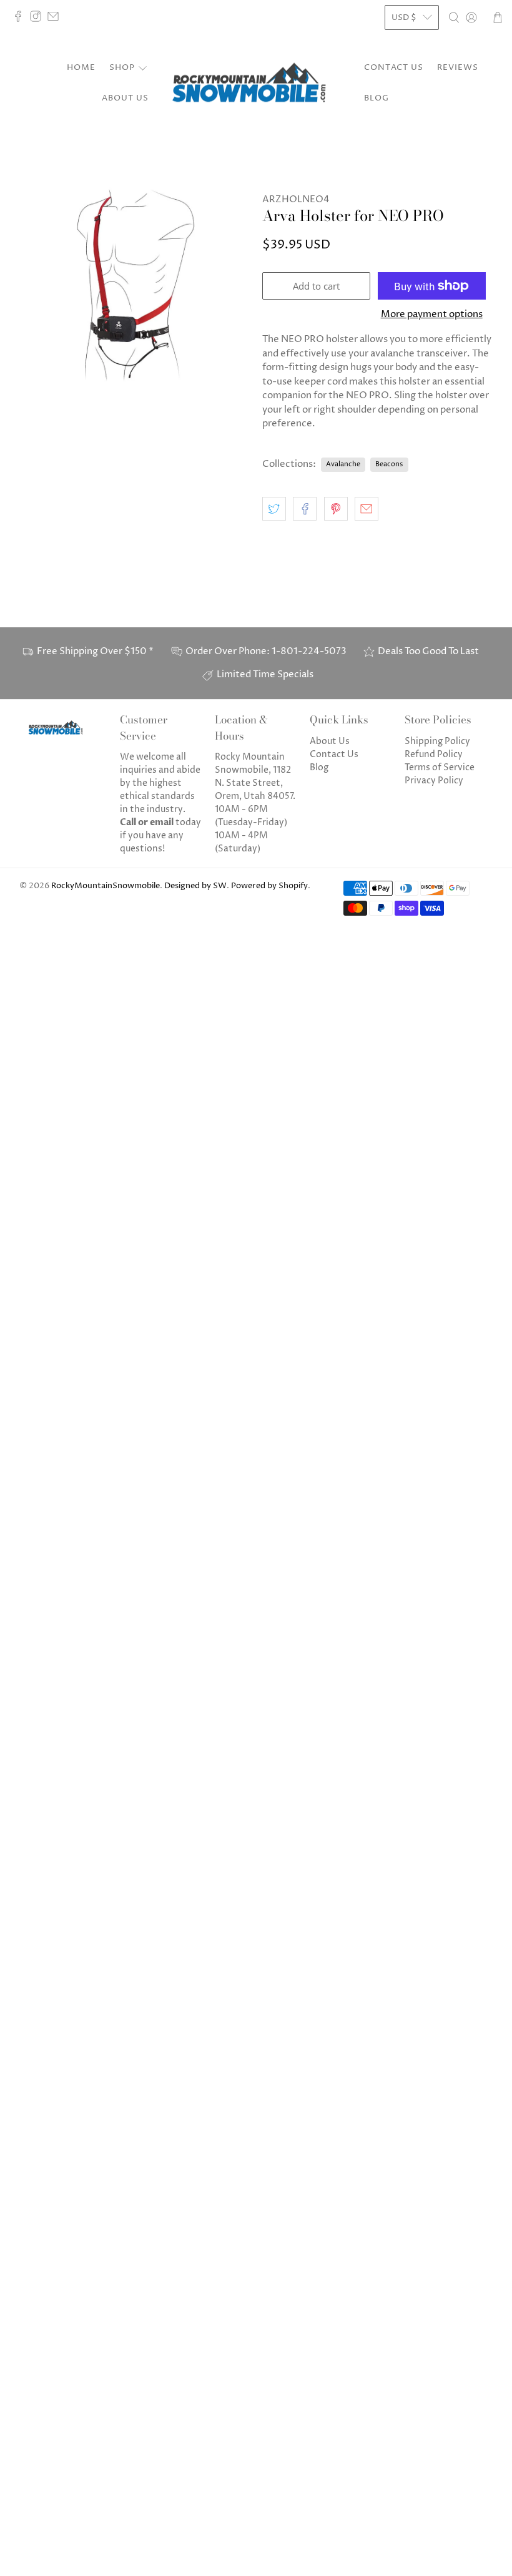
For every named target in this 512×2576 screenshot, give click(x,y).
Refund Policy (434, 754)
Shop (122, 67)
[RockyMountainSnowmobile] (256, 84)
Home (81, 67)
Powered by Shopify (269, 886)
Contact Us (394, 67)
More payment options (432, 315)
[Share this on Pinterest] (336, 509)
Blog (377, 98)
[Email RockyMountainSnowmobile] (56, 19)
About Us (125, 98)
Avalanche (343, 464)
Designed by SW (195, 886)
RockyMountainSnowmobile (106, 886)
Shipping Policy (437, 741)
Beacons (389, 464)
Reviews (458, 67)
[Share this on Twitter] (274, 509)
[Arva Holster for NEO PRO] (135, 285)
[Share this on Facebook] (305, 509)
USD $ (404, 17)
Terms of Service (440, 767)
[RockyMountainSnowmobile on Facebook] (21, 19)
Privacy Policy (434, 781)
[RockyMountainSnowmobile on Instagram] (39, 19)
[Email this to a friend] (367, 509)
